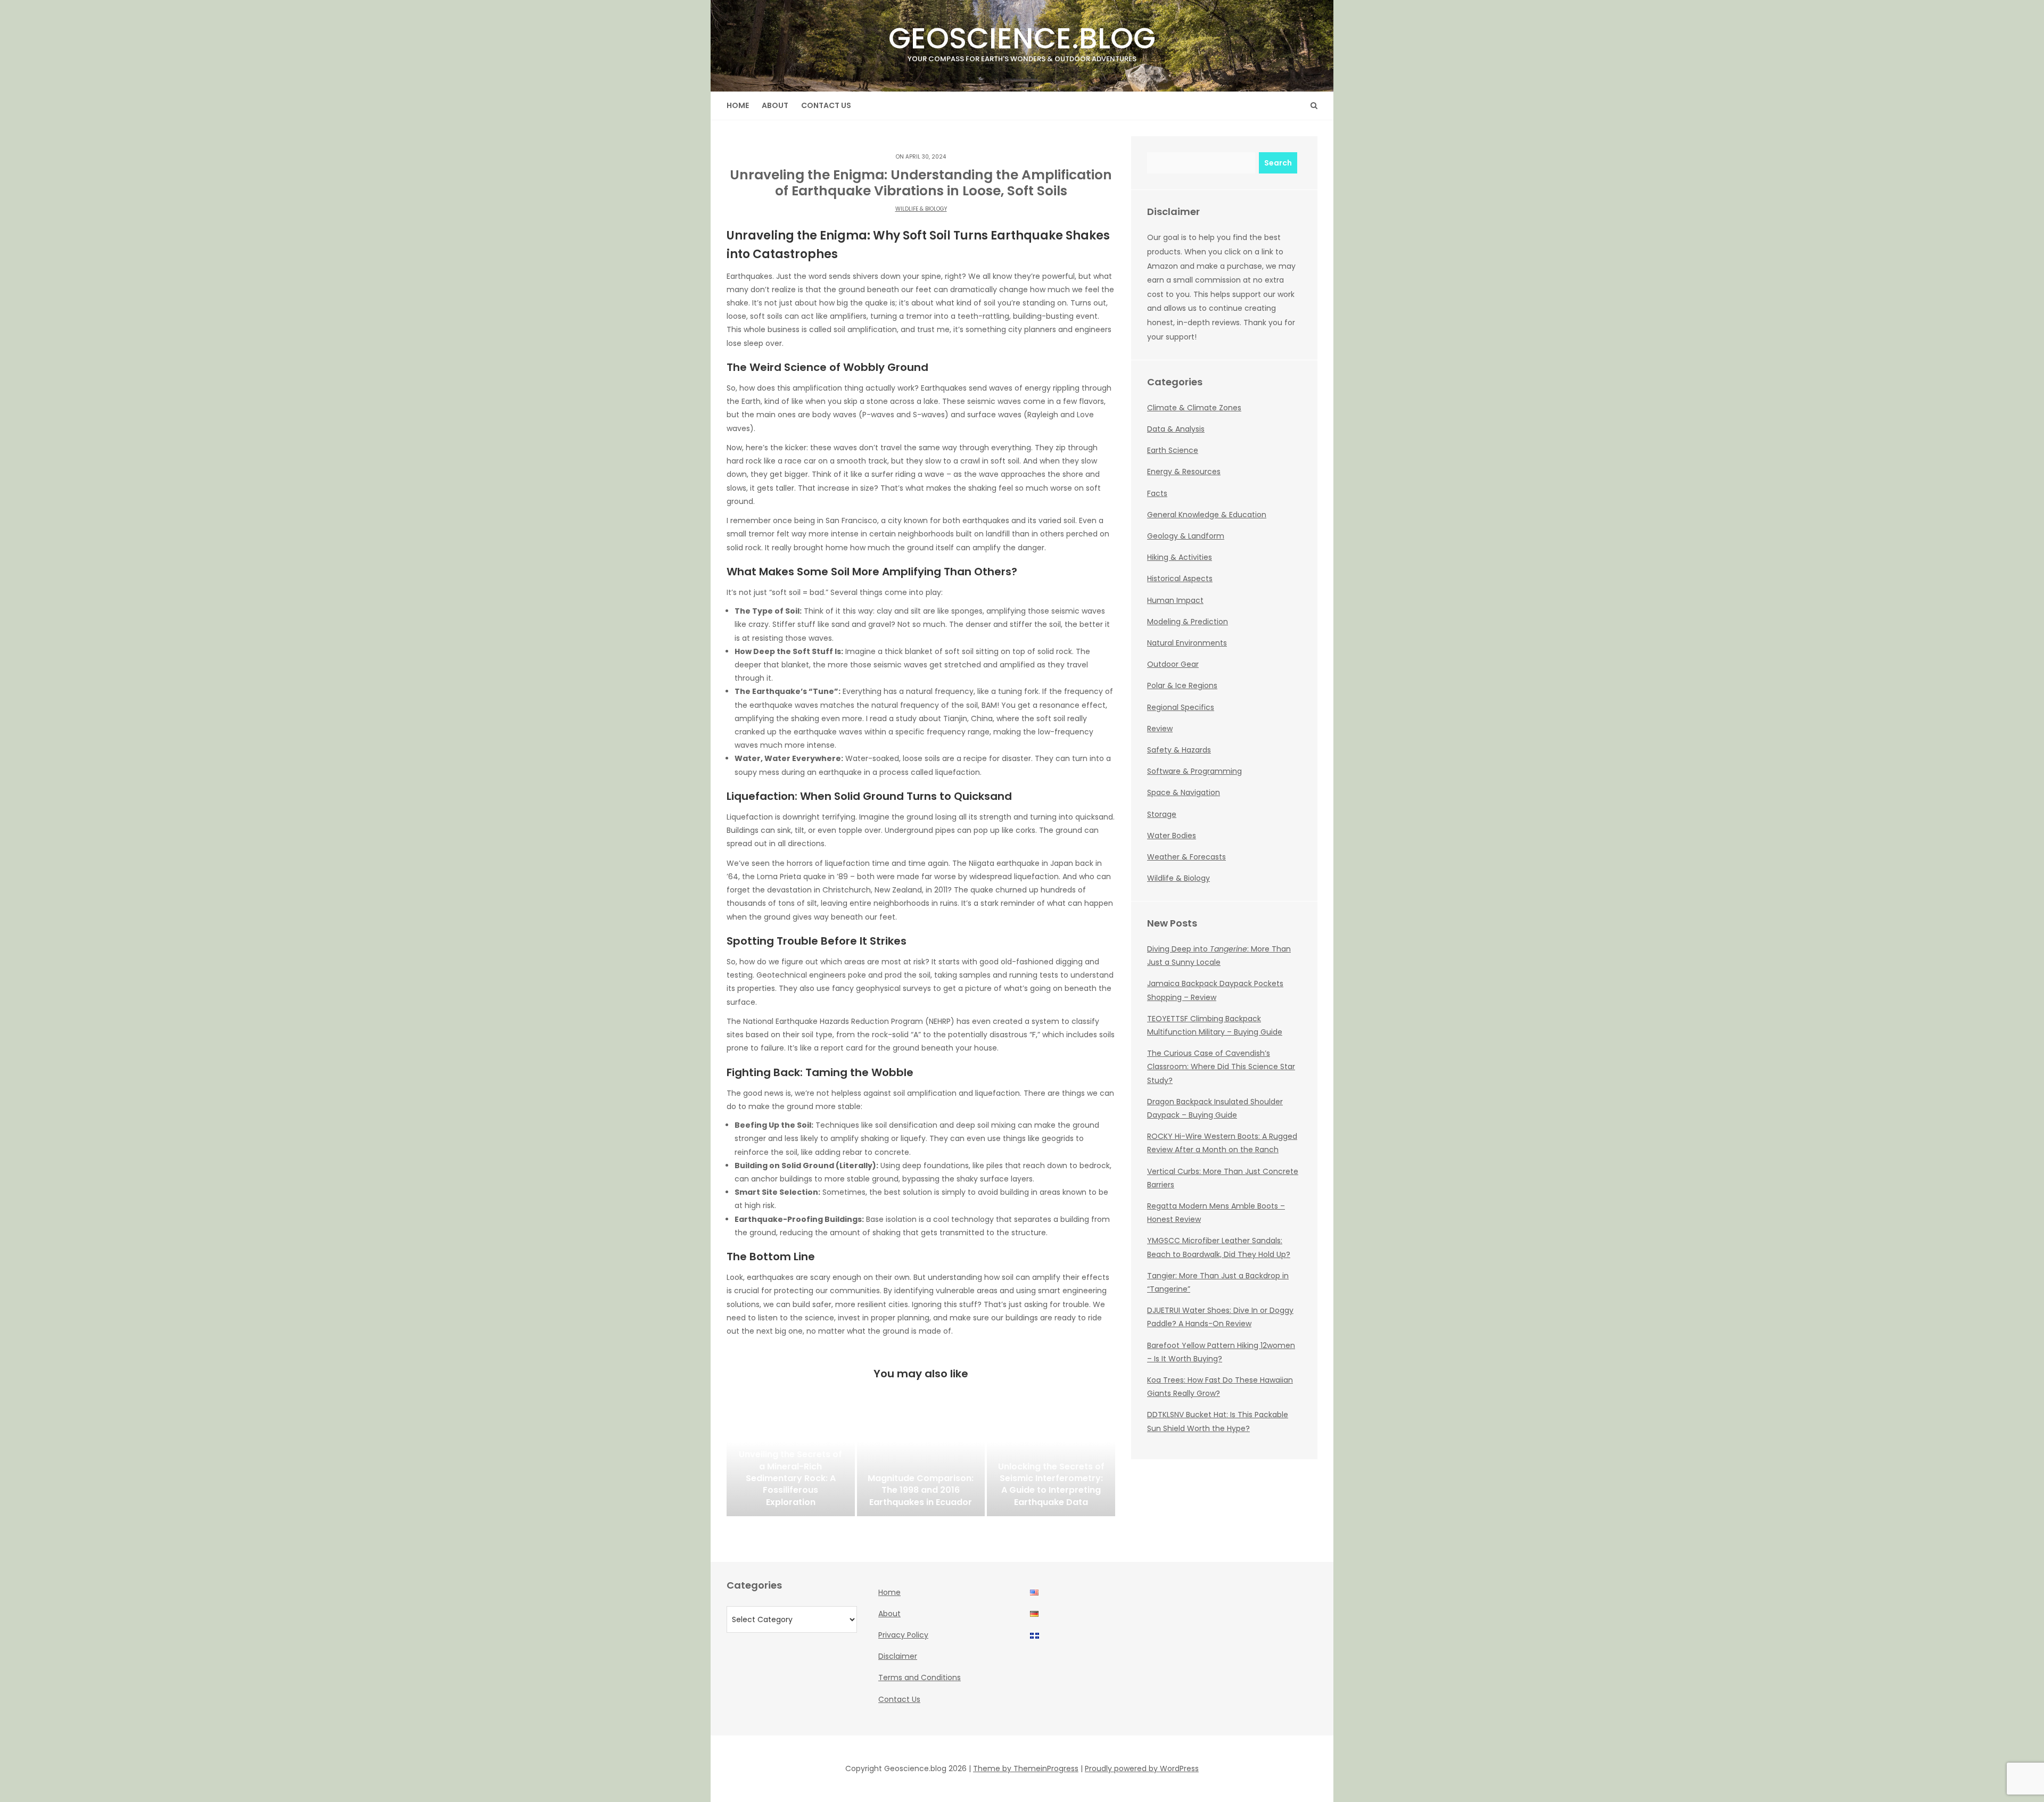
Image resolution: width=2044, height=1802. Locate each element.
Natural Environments (1187, 643)
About (775, 105)
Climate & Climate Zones (1194, 408)
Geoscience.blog (1022, 41)
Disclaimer (898, 1656)
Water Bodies (1172, 836)
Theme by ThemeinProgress (1026, 1768)
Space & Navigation (1184, 792)
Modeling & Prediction (1188, 622)
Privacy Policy (903, 1635)
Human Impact (1175, 600)
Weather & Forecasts (1186, 857)
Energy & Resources (1184, 472)
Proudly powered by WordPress (1142, 1768)
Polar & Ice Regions (1182, 685)
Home (738, 105)
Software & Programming (1194, 771)
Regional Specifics (1181, 707)
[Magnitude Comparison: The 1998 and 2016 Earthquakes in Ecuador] (921, 1463)
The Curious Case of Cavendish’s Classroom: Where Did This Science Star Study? (1221, 1067)
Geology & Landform (1186, 536)
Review (1160, 729)
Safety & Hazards (1179, 750)
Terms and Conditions (920, 1677)
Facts (1157, 493)
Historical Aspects (1180, 578)
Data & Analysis (1176, 429)
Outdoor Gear (1173, 664)
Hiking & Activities (1180, 557)
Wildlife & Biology (921, 209)
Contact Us (826, 105)
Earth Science (1173, 450)
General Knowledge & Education (1207, 515)
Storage (1162, 814)
